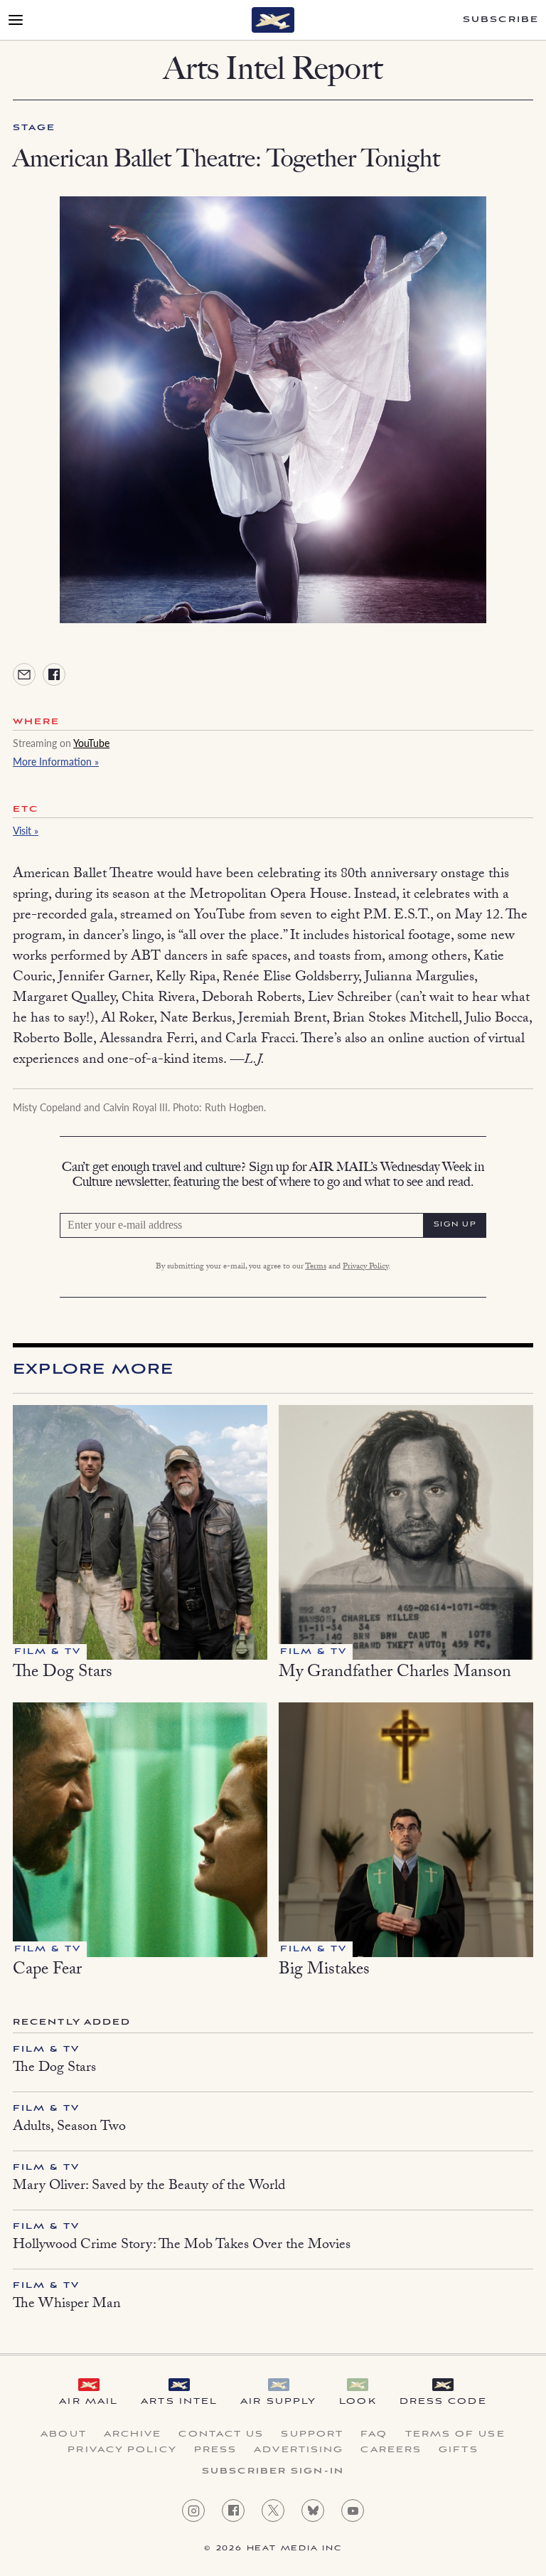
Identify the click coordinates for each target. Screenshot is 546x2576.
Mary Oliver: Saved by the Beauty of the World (149, 2187)
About (64, 2434)
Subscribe (501, 20)
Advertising (299, 2450)
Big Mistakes (324, 1971)
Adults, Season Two (69, 2128)
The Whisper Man (67, 2305)
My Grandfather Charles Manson (395, 1674)
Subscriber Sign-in (273, 2471)
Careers (391, 2450)
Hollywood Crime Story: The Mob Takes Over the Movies (182, 2246)
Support (312, 2434)
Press (216, 2450)
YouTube (91, 743)
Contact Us (221, 2434)
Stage (34, 128)
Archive (133, 2434)
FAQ (374, 2434)
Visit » (26, 830)
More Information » (56, 761)
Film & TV (46, 2049)
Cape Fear (47, 1971)
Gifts (459, 2450)
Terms (316, 1267)
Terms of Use (455, 2434)
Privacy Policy (365, 1267)
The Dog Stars (63, 1674)
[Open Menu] (16, 20)
